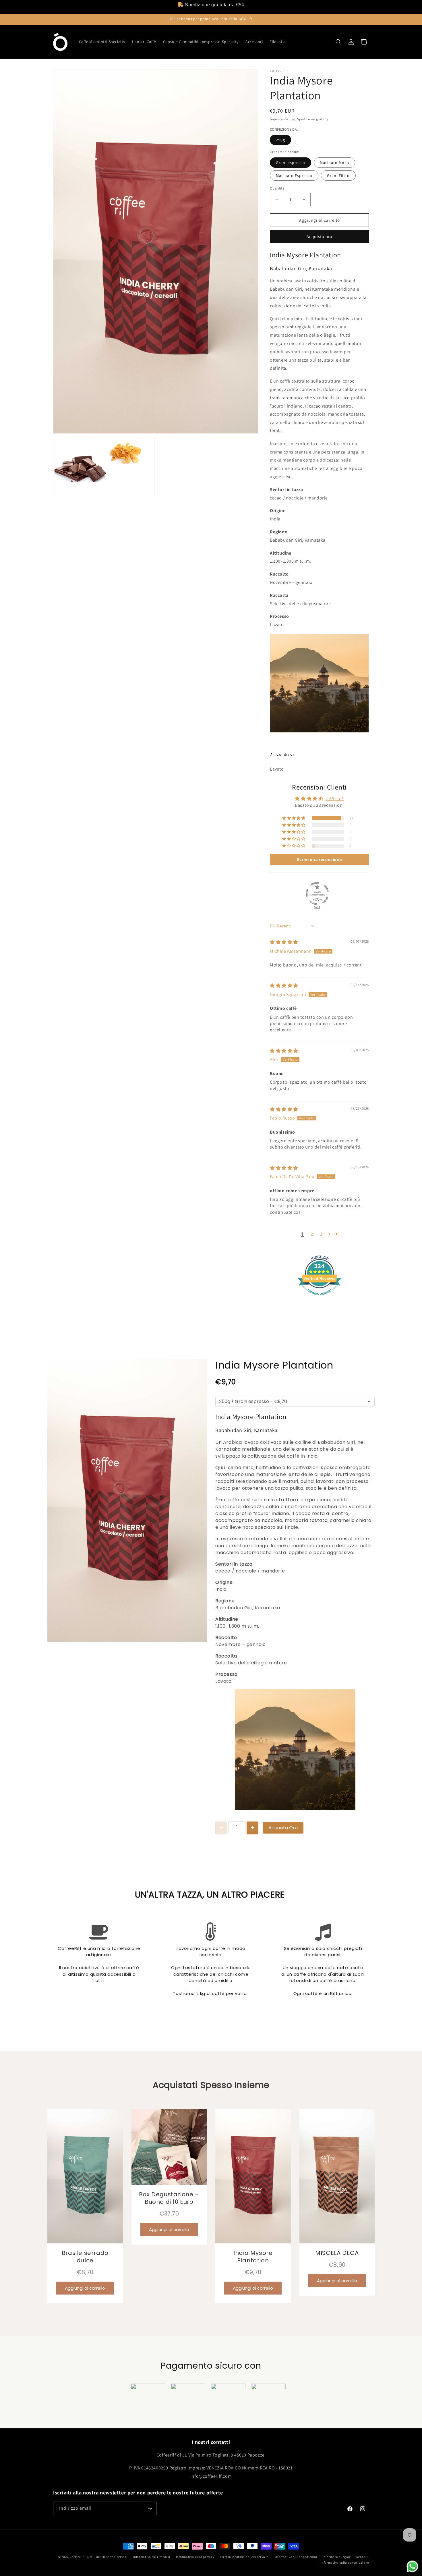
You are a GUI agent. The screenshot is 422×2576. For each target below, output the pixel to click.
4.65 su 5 (335, 799)
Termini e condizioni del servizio (244, 2557)
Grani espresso (291, 163)
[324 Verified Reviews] (320, 1298)
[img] (284, 942)
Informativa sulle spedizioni (296, 2557)
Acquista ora (320, 237)
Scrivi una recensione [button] (320, 859)
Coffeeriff (77, 2557)
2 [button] (312, 1234)
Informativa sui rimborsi (152, 2557)
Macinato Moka (334, 163)
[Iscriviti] (150, 2508)
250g (280, 140)
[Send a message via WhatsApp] (412, 2566)
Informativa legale (337, 2557)
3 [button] (321, 1234)
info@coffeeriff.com (211, 2476)
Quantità (277, 188)
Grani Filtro (338, 175)
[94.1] (317, 894)
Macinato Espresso (294, 175)
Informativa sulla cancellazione (345, 2563)
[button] (338, 42)
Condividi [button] (285, 754)
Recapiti (363, 2557)
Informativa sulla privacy (195, 2557)
